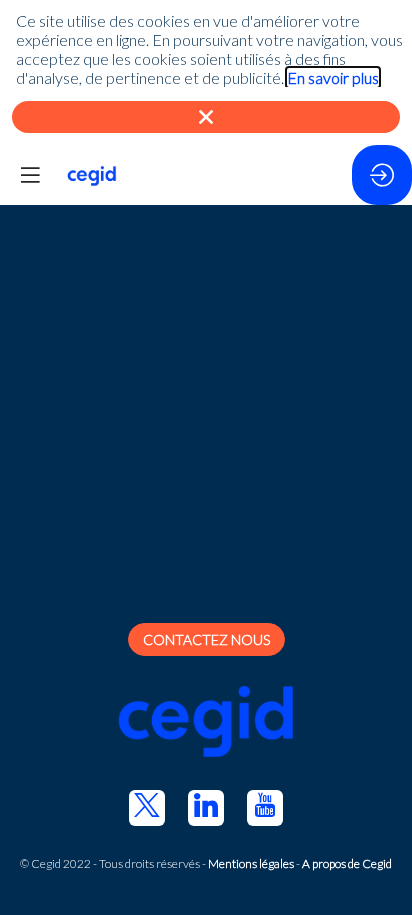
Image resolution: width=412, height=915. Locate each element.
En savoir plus (333, 77)
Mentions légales (251, 863)
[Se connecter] (382, 175)
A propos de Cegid (347, 863)
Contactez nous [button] (206, 639)
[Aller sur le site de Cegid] (206, 723)
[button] (30, 175)
